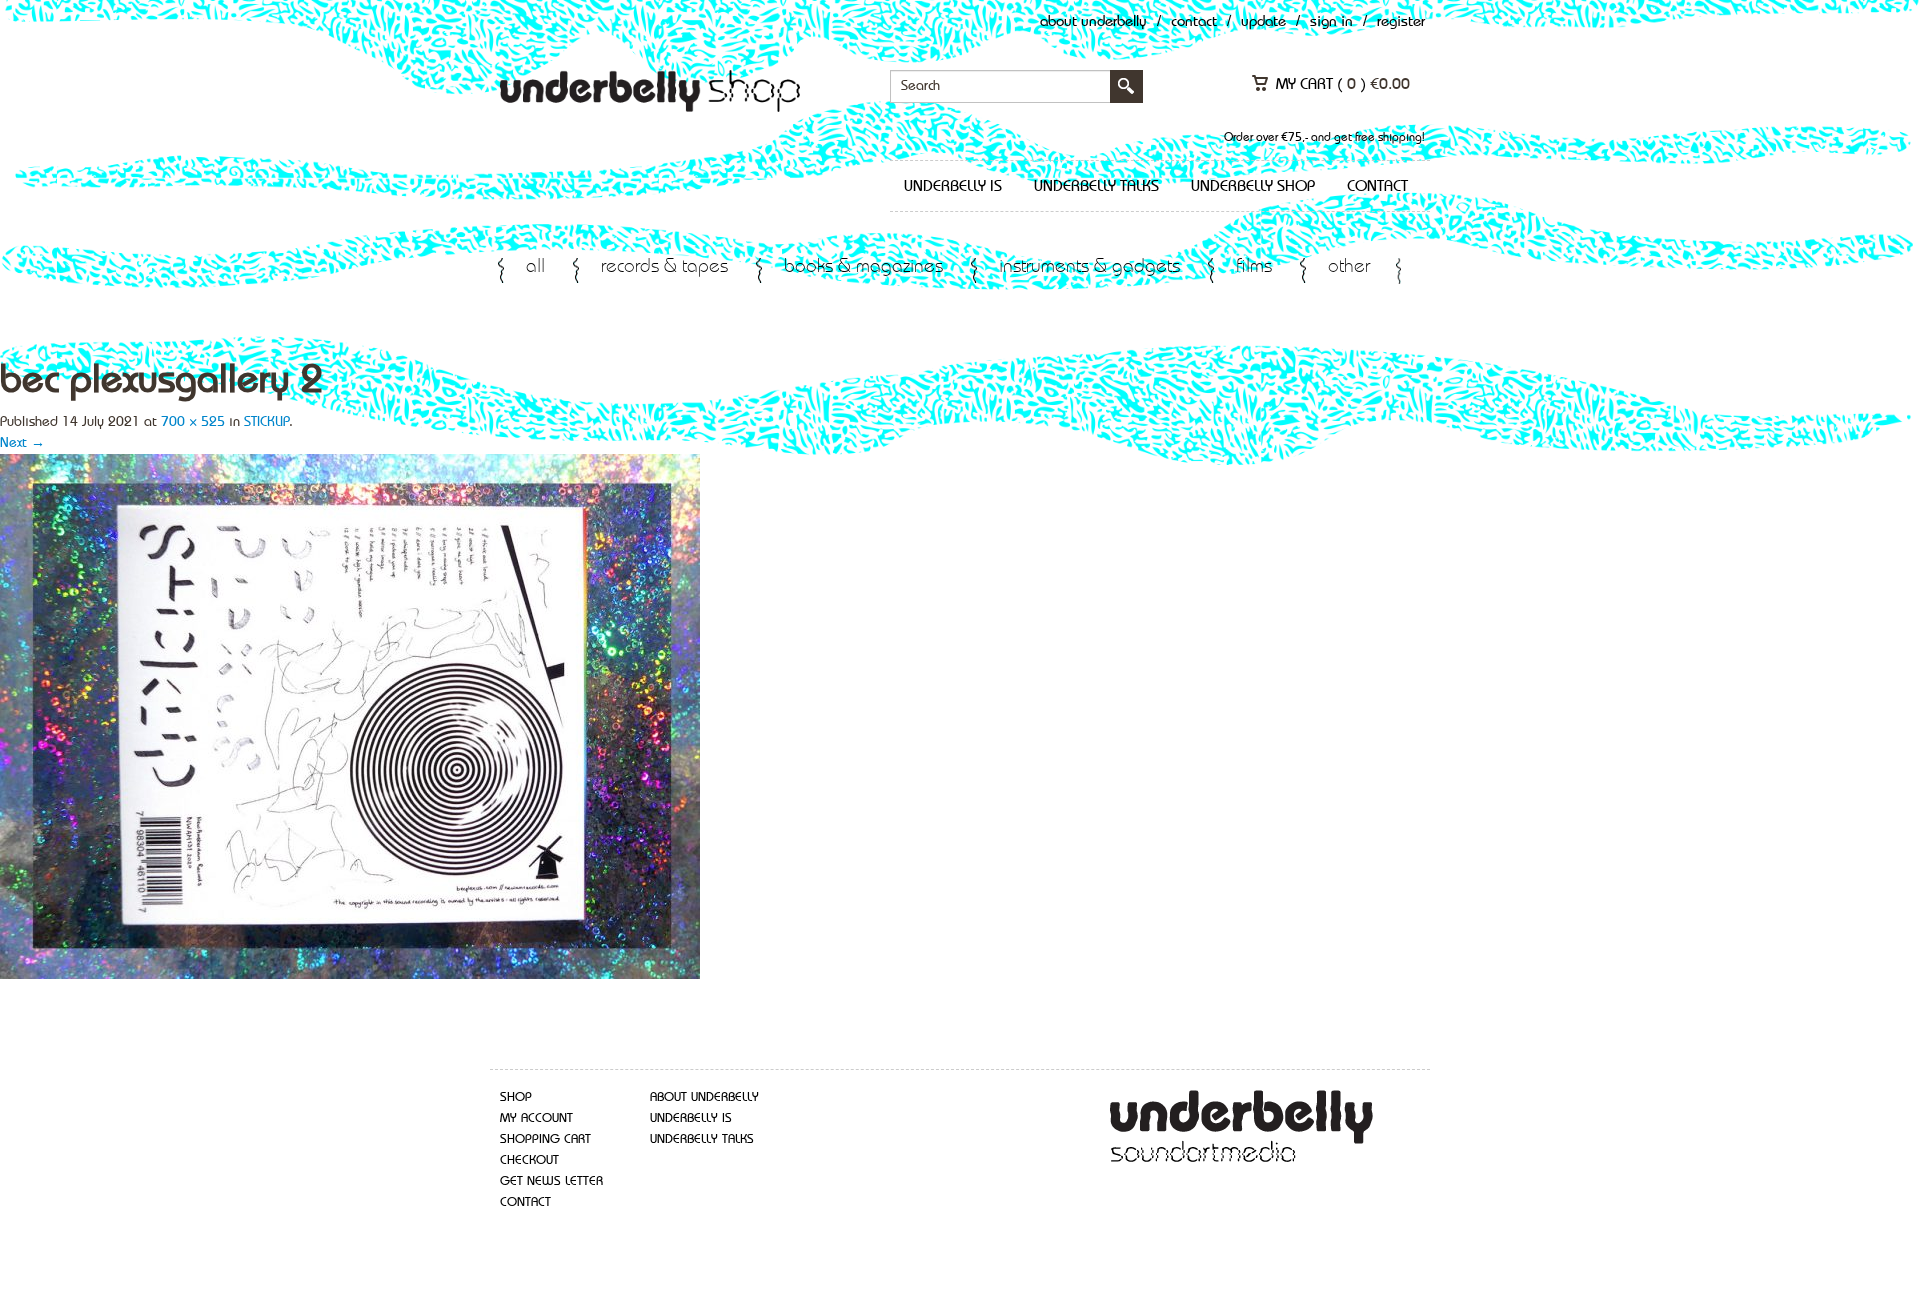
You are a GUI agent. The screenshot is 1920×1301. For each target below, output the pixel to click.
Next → (22, 443)
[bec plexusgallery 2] (350, 715)
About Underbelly (1093, 22)
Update (1263, 22)
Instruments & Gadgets (1089, 267)
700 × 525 (193, 422)
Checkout (529, 1160)
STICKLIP (266, 422)
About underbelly (704, 1097)
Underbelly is (953, 187)
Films (1254, 267)
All (535, 267)
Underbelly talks (1096, 187)
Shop (516, 1097)
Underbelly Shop (1253, 187)
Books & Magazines (863, 267)
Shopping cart (545, 1139)
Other (1349, 267)
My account (536, 1118)
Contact (1194, 22)
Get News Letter (551, 1181)
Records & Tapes (664, 267)
